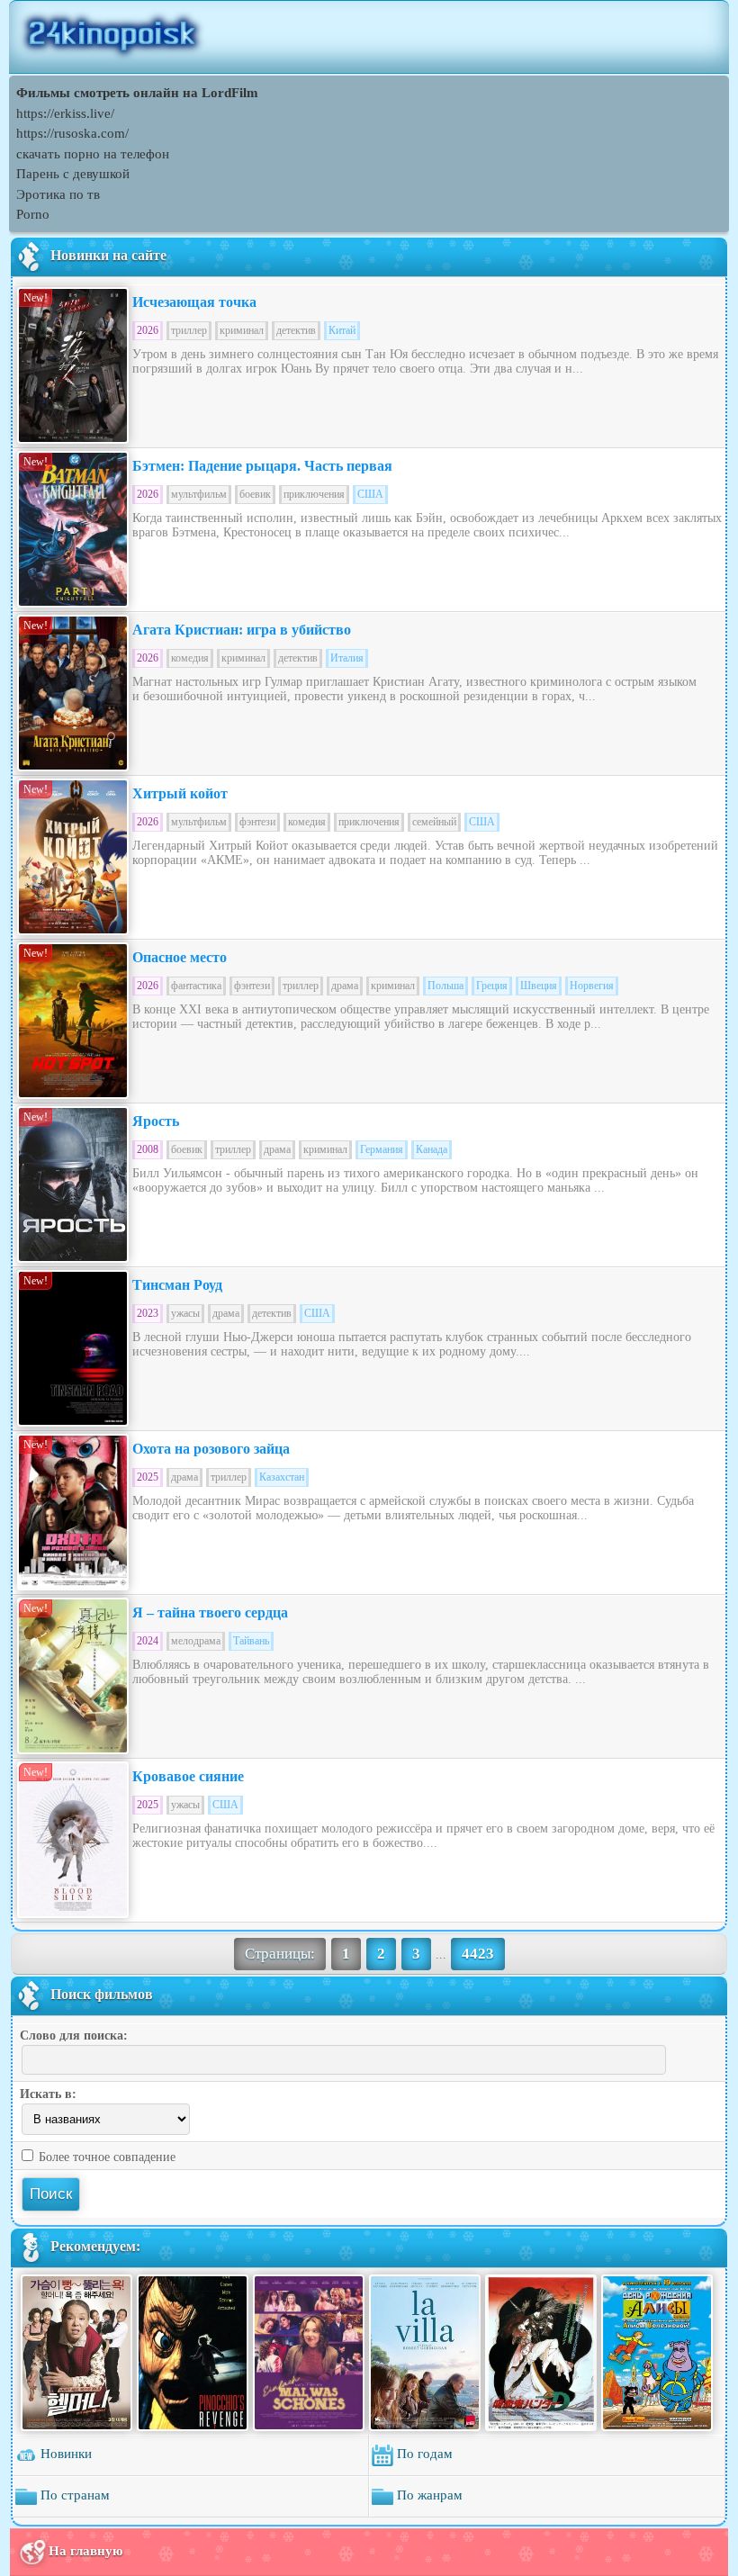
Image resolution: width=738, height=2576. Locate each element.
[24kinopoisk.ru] (369, 37)
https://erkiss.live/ (65, 113)
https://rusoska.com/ (72, 133)
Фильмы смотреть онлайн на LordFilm (137, 93)
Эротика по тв (58, 194)
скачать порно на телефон (93, 154)
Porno (33, 214)
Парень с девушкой (73, 174)
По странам (73, 2495)
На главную (85, 2550)
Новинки (64, 2454)
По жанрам (428, 2495)
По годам (423, 2454)
